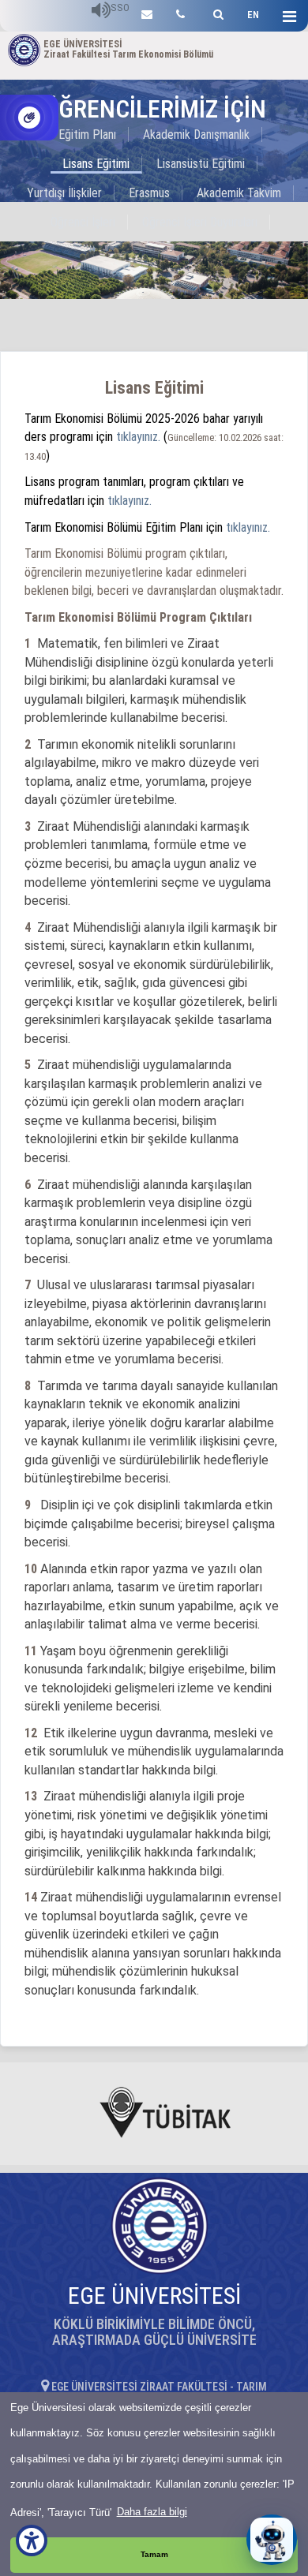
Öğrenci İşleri (83, 222)
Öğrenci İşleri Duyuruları (200, 222)
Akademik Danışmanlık (196, 135)
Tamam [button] (154, 2554)
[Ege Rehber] (180, 12)
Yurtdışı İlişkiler (64, 193)
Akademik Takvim (239, 193)
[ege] (147, 12)
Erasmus (149, 193)
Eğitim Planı (87, 135)
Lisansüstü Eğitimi (201, 164)
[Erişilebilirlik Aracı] (32, 2540)
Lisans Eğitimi (96, 164)
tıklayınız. (138, 437)
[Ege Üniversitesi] (216, 12)
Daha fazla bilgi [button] (152, 2512)
